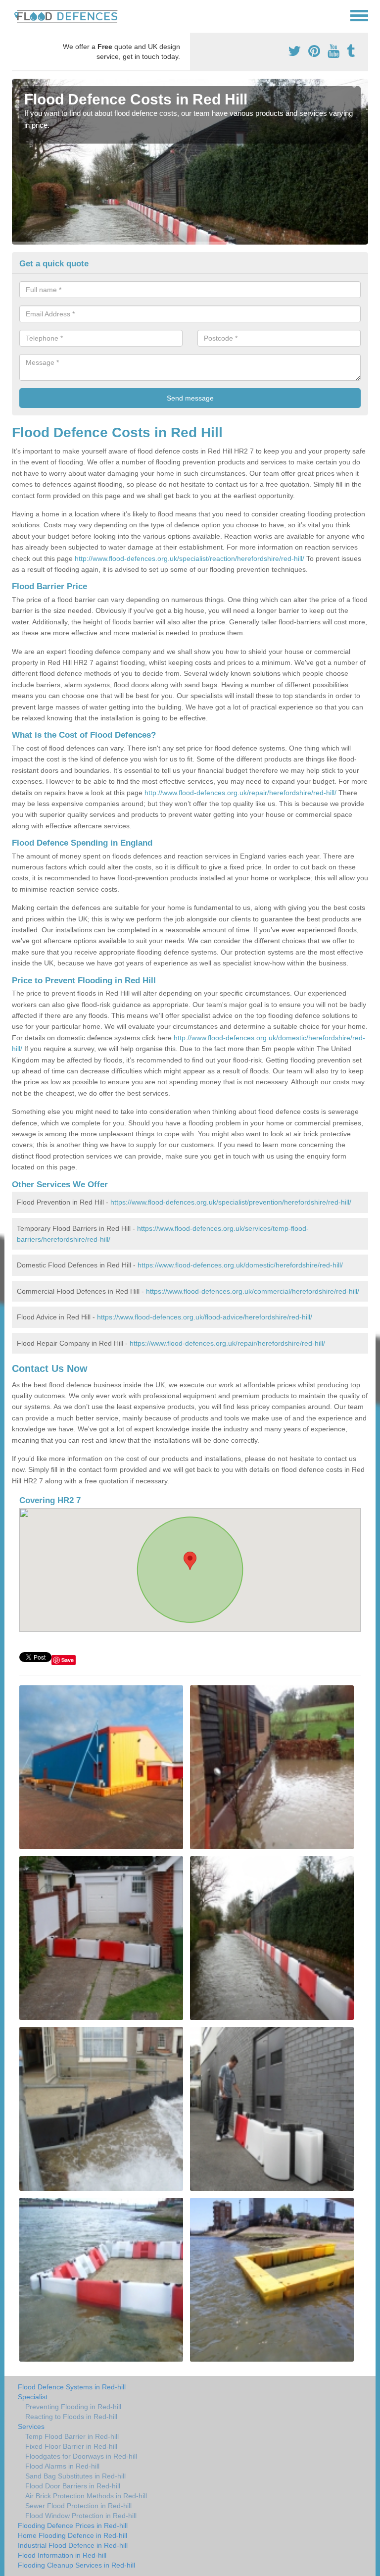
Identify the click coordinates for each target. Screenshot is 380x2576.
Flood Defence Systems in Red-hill (72, 2387)
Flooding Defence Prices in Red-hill (73, 2525)
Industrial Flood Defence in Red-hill (73, 2545)
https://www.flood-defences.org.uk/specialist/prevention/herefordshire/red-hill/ (231, 1202)
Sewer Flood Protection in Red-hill (78, 2506)
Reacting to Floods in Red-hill (71, 2417)
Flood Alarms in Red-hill (62, 2466)
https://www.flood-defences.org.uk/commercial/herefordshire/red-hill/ (253, 1291)
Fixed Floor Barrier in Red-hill (71, 2446)
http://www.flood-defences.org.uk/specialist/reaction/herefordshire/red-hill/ (190, 558)
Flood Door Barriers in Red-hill (73, 2486)
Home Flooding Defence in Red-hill (72, 2535)
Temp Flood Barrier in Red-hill (72, 2436)
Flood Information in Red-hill (62, 2555)
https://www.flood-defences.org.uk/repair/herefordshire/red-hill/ (227, 1343)
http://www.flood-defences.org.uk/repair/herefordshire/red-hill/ (240, 793)
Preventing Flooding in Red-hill (73, 2407)
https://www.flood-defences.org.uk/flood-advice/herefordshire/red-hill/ (205, 1317)
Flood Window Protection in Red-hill (81, 2516)
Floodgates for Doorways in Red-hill (81, 2456)
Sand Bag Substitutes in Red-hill (75, 2476)
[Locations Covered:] (16, 15)
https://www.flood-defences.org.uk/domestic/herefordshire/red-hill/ (240, 1265)
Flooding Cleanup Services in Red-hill (76, 2565)
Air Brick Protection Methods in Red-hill (86, 2496)
